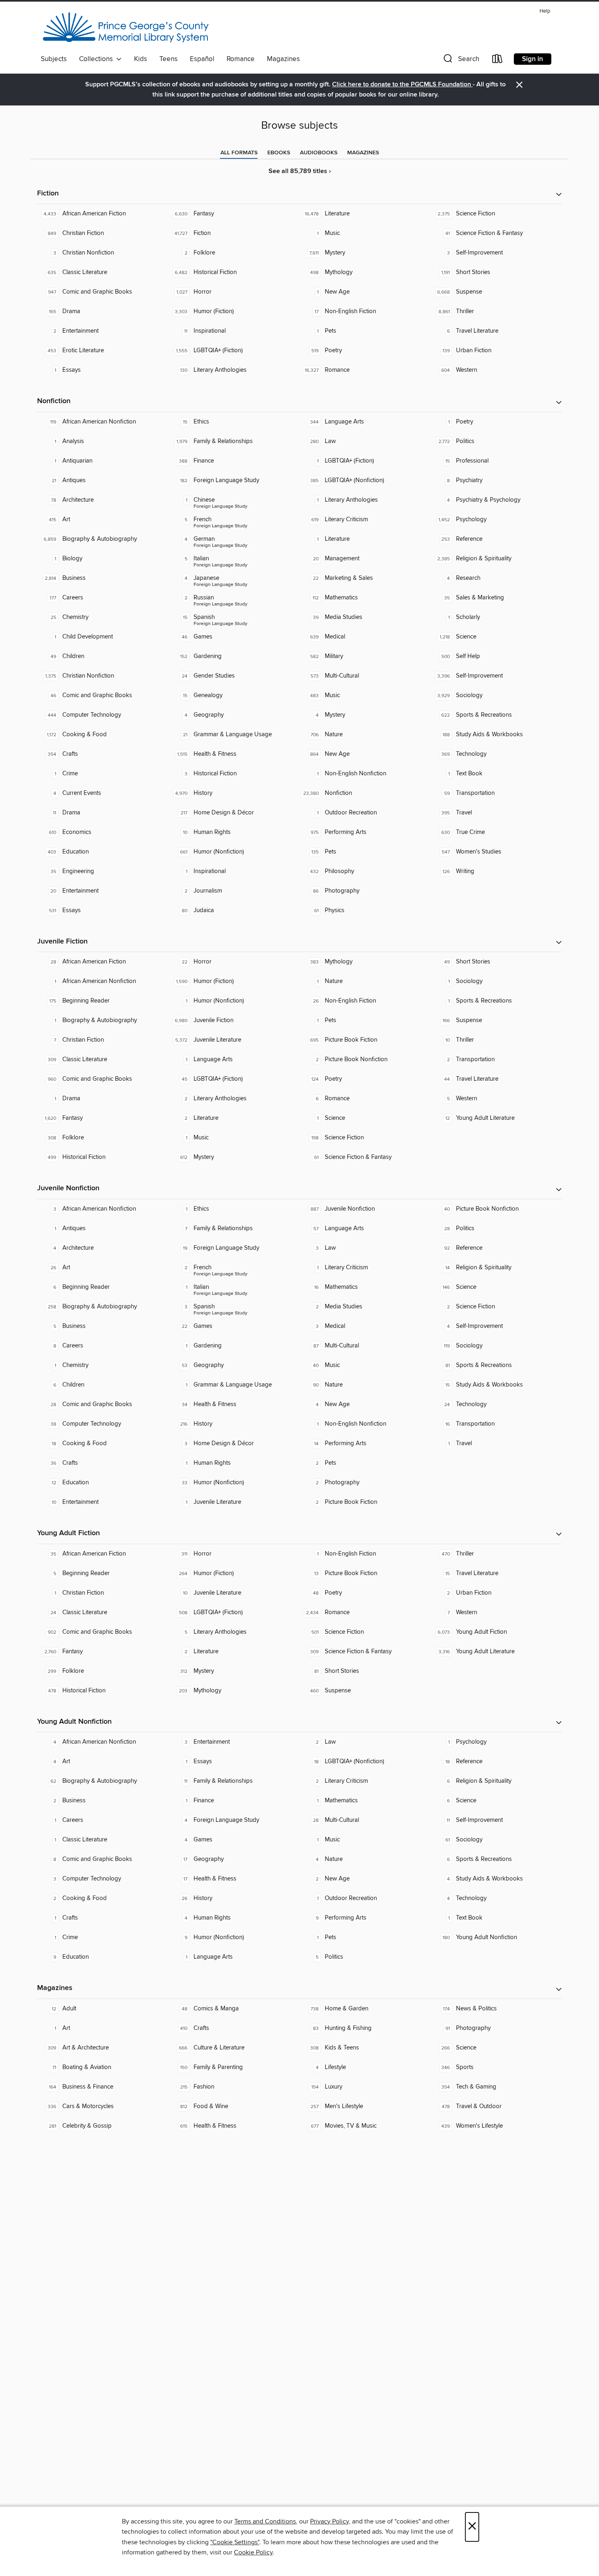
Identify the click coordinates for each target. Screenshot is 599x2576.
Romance (241, 59)
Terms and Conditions (265, 2521)
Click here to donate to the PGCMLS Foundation (402, 84)
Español (202, 59)
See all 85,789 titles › (300, 171)
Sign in (533, 59)
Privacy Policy (329, 2521)
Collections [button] (98, 59)
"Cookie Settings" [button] (235, 2542)
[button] (460, 60)
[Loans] (498, 60)
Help (545, 11)
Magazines (283, 59)
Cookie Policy (253, 2552)
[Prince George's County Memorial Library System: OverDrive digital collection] (126, 28)
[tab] (239, 153)
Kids (141, 59)
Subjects (54, 59)
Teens (168, 59)
